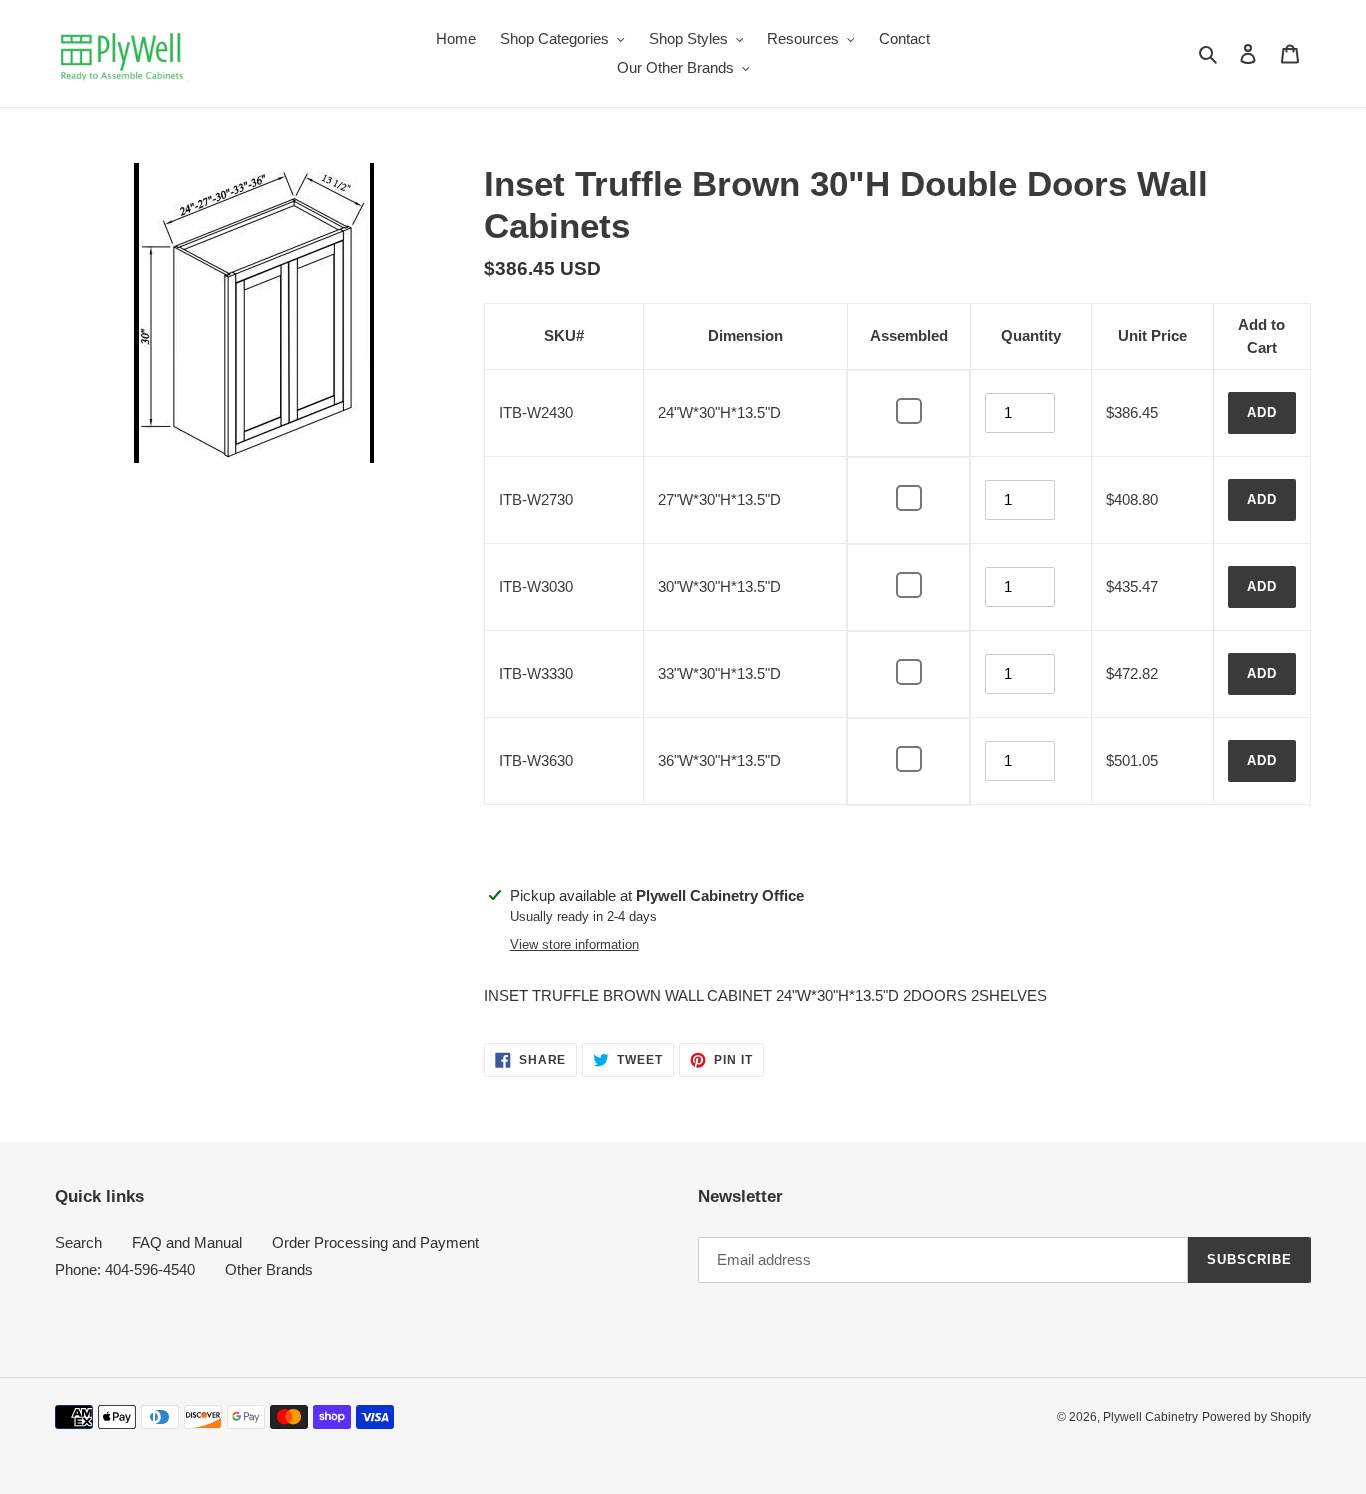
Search (78, 1242)
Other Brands (269, 1269)
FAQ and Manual (187, 1242)
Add (1262, 412)
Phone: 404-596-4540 (125, 1269)
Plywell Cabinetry (1150, 1417)
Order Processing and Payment (375, 1242)
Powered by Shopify (1256, 1417)
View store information (574, 944)
